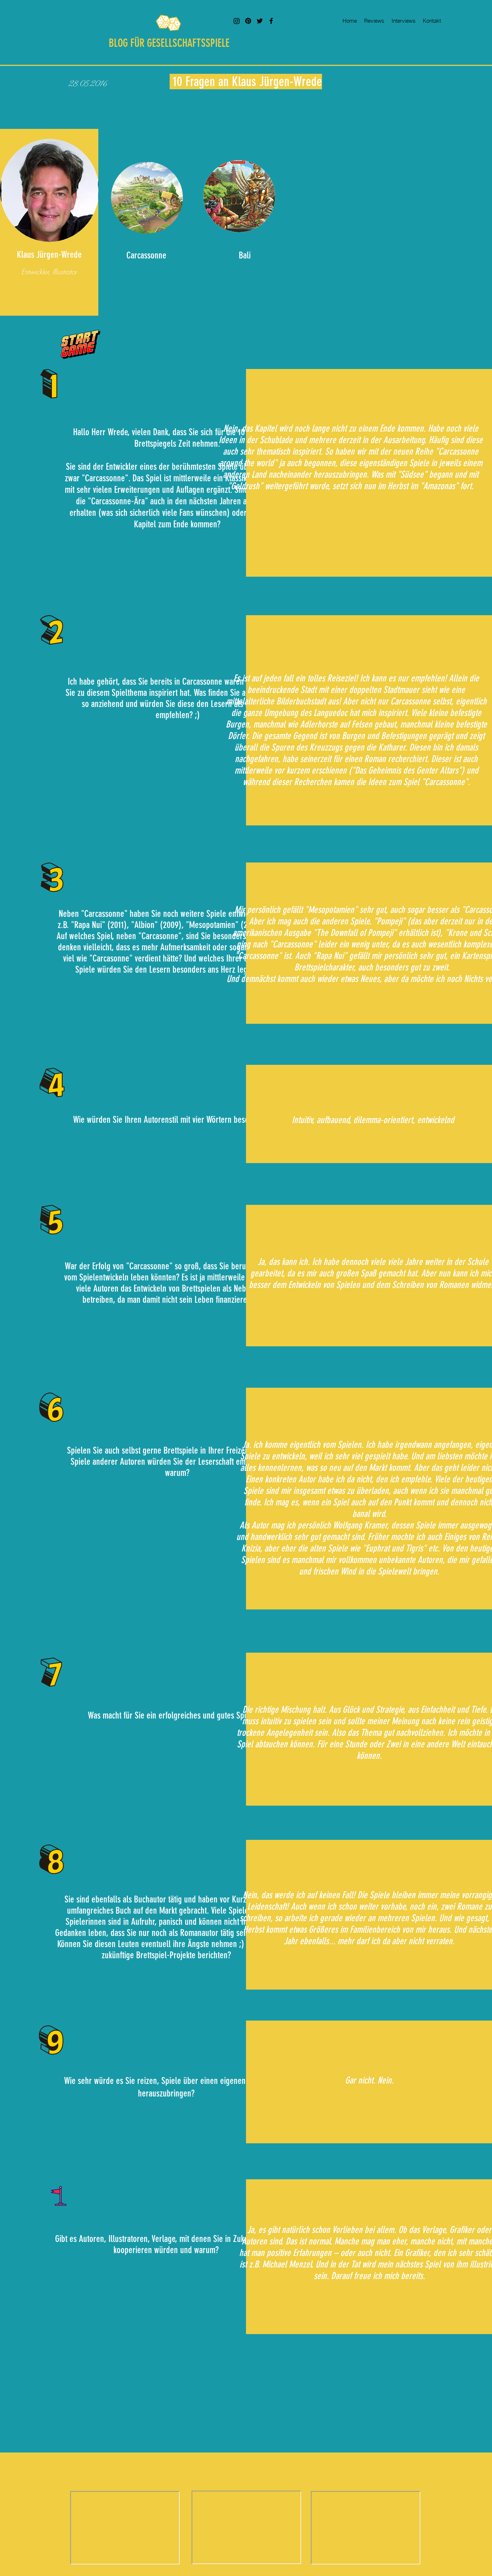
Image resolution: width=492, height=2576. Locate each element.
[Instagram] (237, 21)
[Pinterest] (248, 21)
